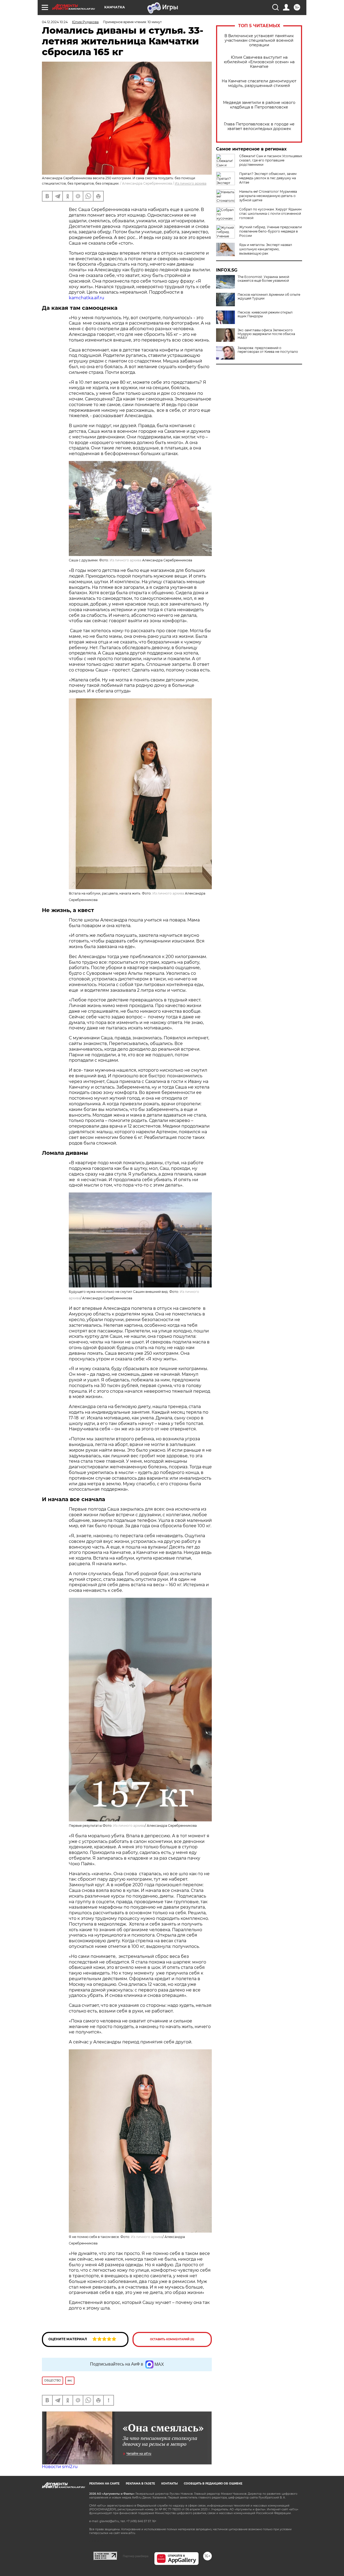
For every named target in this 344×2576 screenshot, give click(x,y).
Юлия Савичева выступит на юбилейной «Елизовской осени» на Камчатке (259, 62)
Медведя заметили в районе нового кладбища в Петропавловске (259, 105)
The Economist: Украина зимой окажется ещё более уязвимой (263, 279)
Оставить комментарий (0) (172, 2339)
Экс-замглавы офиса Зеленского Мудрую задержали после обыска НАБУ (266, 334)
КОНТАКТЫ (169, 2484)
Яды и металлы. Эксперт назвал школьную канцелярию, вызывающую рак (266, 249)
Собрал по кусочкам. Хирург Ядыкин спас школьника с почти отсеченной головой (270, 214)
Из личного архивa (191, 183)
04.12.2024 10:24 (55, 22)
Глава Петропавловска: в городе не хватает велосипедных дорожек (259, 126)
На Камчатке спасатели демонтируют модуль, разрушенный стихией (259, 83)
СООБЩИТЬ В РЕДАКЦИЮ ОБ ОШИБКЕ (213, 2484)
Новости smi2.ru (60, 2467)
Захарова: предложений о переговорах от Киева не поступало (268, 350)
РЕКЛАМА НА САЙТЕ (104, 2484)
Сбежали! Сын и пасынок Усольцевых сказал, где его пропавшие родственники (271, 160)
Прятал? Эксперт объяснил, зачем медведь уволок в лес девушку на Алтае (268, 178)
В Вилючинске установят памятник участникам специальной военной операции (259, 41)
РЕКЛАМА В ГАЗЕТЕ (140, 2484)
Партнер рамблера (136, 2556)
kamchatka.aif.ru (87, 298)
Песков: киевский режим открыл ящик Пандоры (265, 314)
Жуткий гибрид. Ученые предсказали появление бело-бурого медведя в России (270, 231)
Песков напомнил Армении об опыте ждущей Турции (269, 297)
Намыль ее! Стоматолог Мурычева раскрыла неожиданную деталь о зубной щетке (268, 196)
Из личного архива (168, 893)
